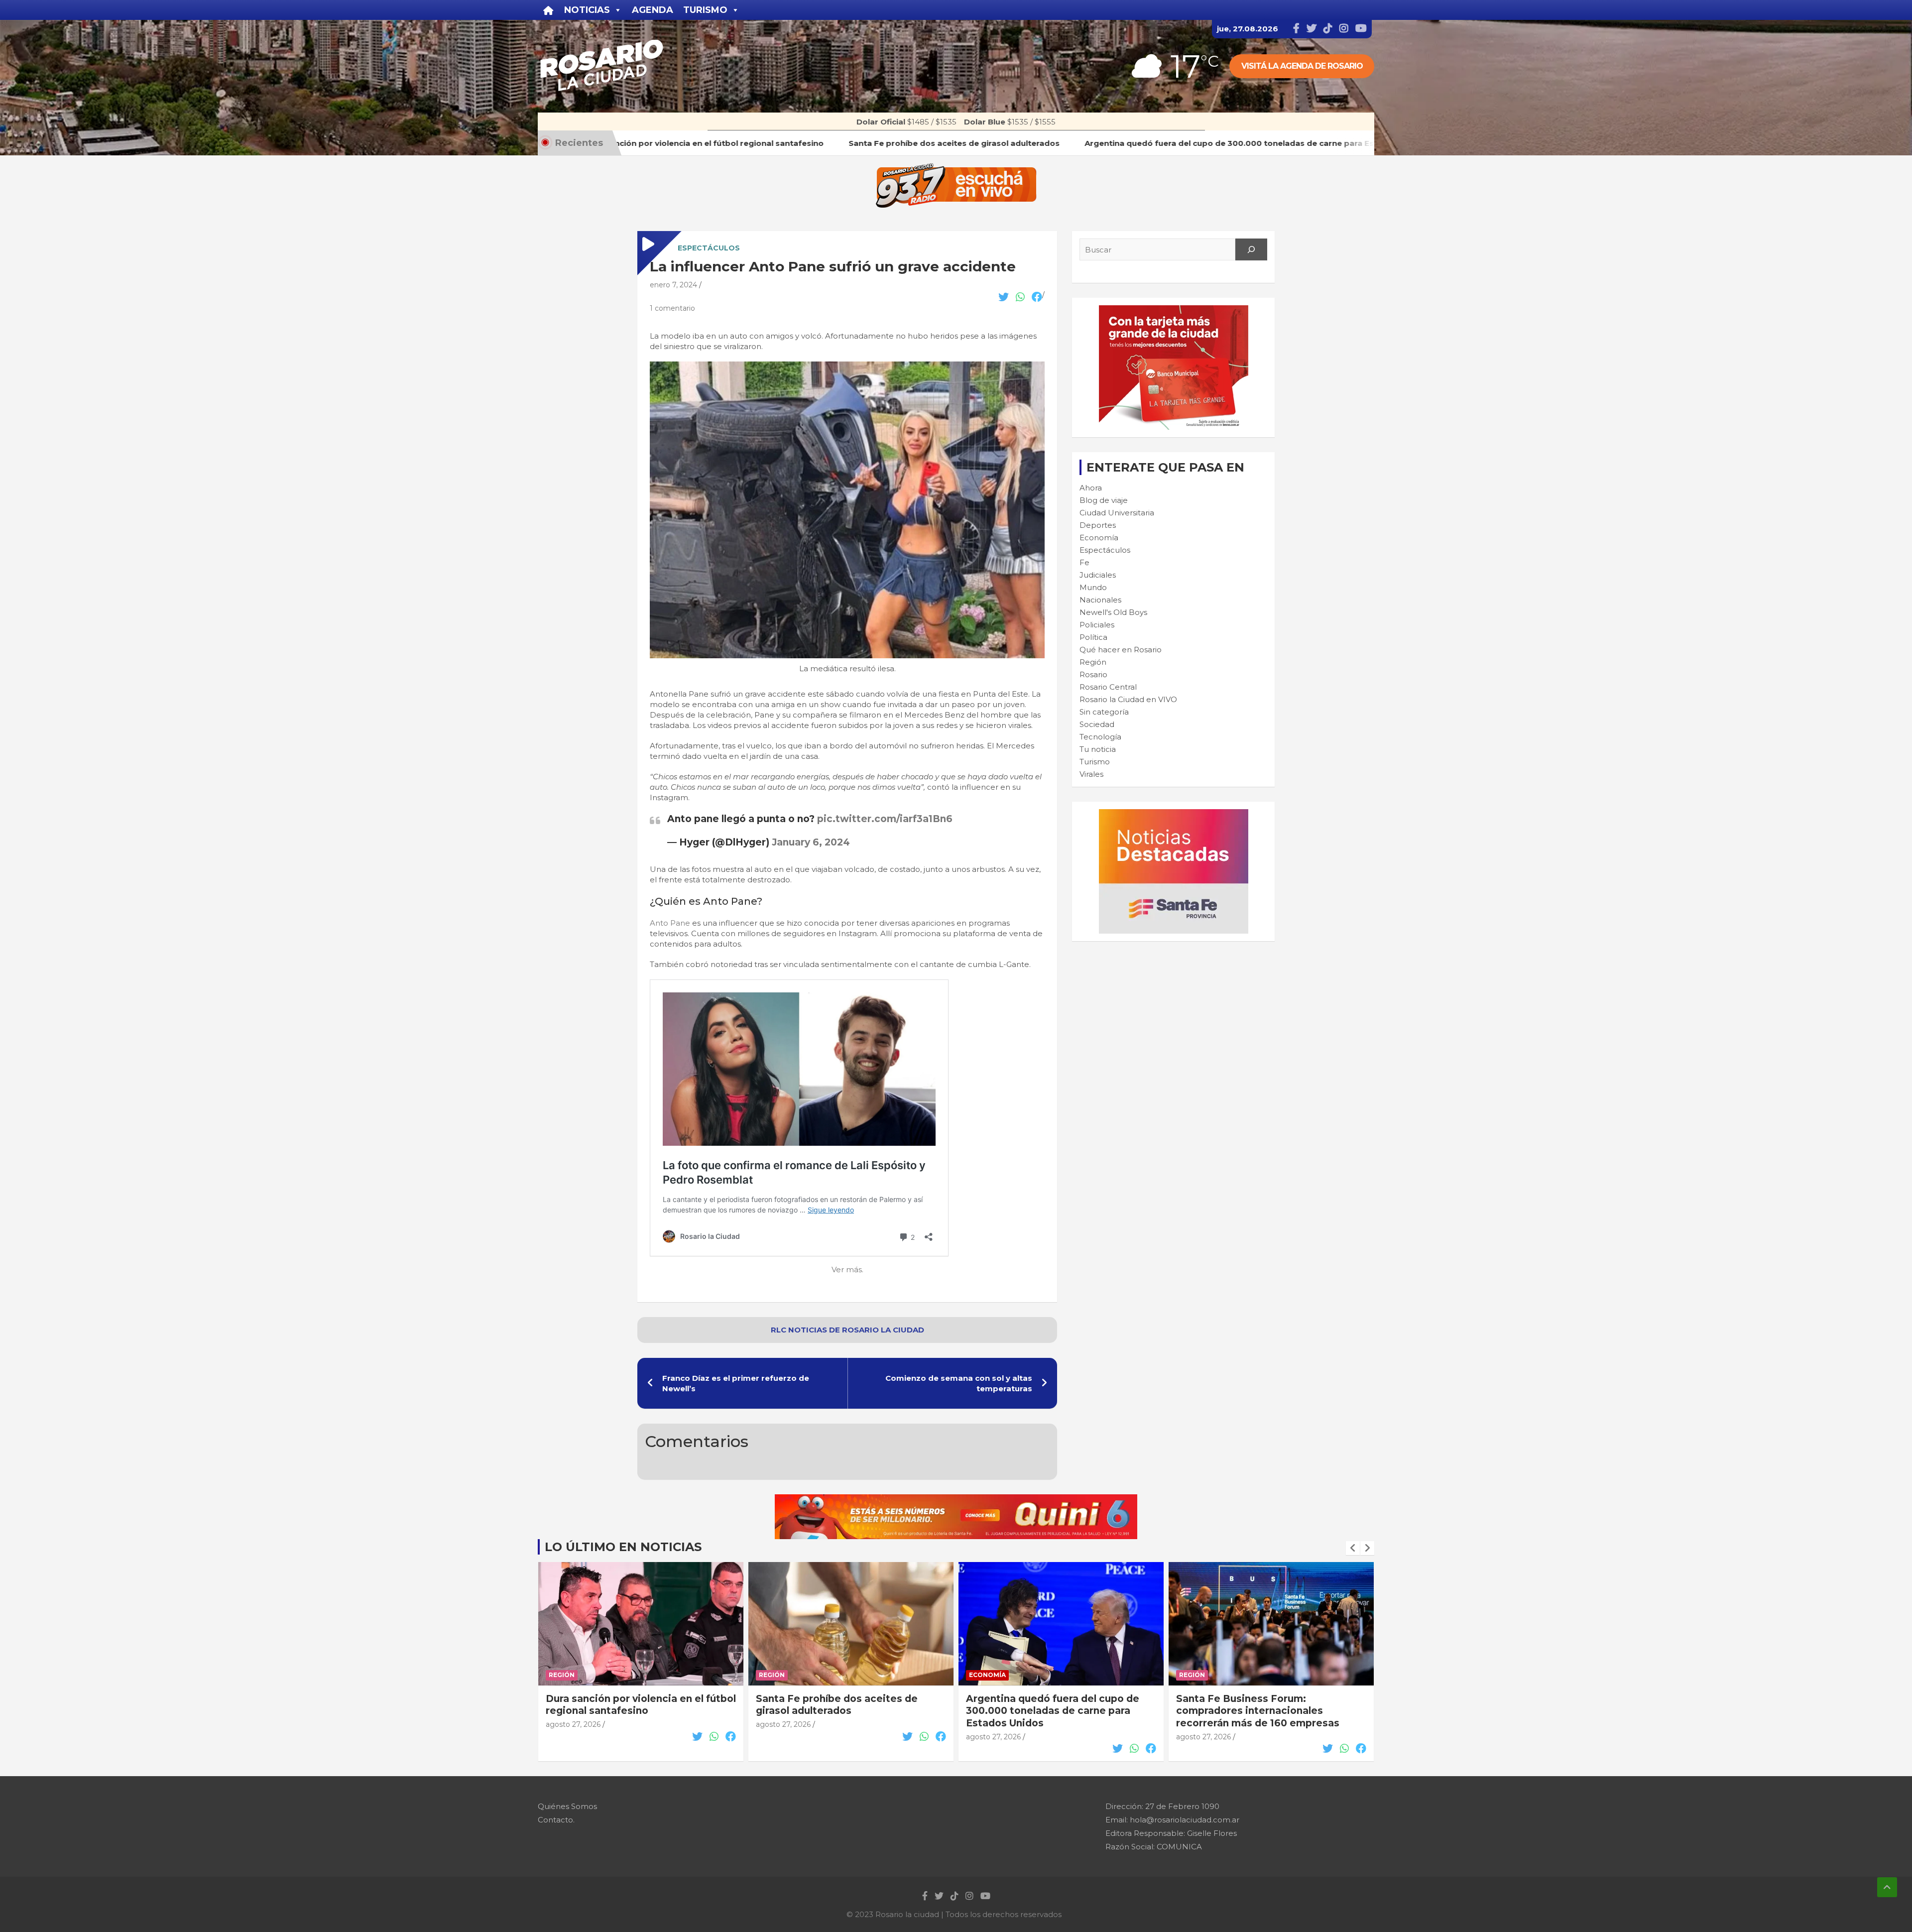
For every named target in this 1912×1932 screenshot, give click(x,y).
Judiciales (1098, 575)
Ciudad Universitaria (1117, 513)
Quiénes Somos (567, 1806)
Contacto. (556, 1820)
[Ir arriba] (1887, 1887)
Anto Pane (670, 923)
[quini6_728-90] (956, 1500)
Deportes (1098, 525)
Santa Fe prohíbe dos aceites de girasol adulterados (627, 1705)
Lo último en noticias (623, 1547)
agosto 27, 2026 (573, 1724)
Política (1093, 637)
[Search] (1251, 249)
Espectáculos (709, 248)
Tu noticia (1098, 749)
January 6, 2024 (811, 842)
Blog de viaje (1104, 500)
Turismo (1095, 762)
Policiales (1097, 625)
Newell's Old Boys (1113, 612)
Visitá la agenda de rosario (1302, 66)
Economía (1099, 538)
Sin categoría (1104, 712)
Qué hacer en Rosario (1121, 650)
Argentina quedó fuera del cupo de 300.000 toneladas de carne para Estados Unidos (842, 1711)
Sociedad (1097, 724)
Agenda (653, 10)
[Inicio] (548, 10)
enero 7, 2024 (673, 285)
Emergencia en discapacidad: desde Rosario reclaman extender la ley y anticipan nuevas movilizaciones (1267, 1711)
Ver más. (847, 1269)
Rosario (1093, 674)
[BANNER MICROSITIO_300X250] (1174, 814)
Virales (1091, 774)
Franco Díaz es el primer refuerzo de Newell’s (736, 1383)
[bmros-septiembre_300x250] (1174, 310)
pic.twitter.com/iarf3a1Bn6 (885, 819)
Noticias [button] (587, 10)
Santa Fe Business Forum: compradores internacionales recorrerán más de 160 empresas (1048, 1711)
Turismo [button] (705, 10)
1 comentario (672, 308)
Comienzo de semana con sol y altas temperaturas (959, 1383)
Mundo (1093, 587)
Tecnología (1100, 737)
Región (1093, 662)
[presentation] (1353, 1548)
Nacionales (1100, 600)
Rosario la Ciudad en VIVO (1128, 699)
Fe (1084, 562)
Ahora (1091, 488)
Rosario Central (1108, 687)
